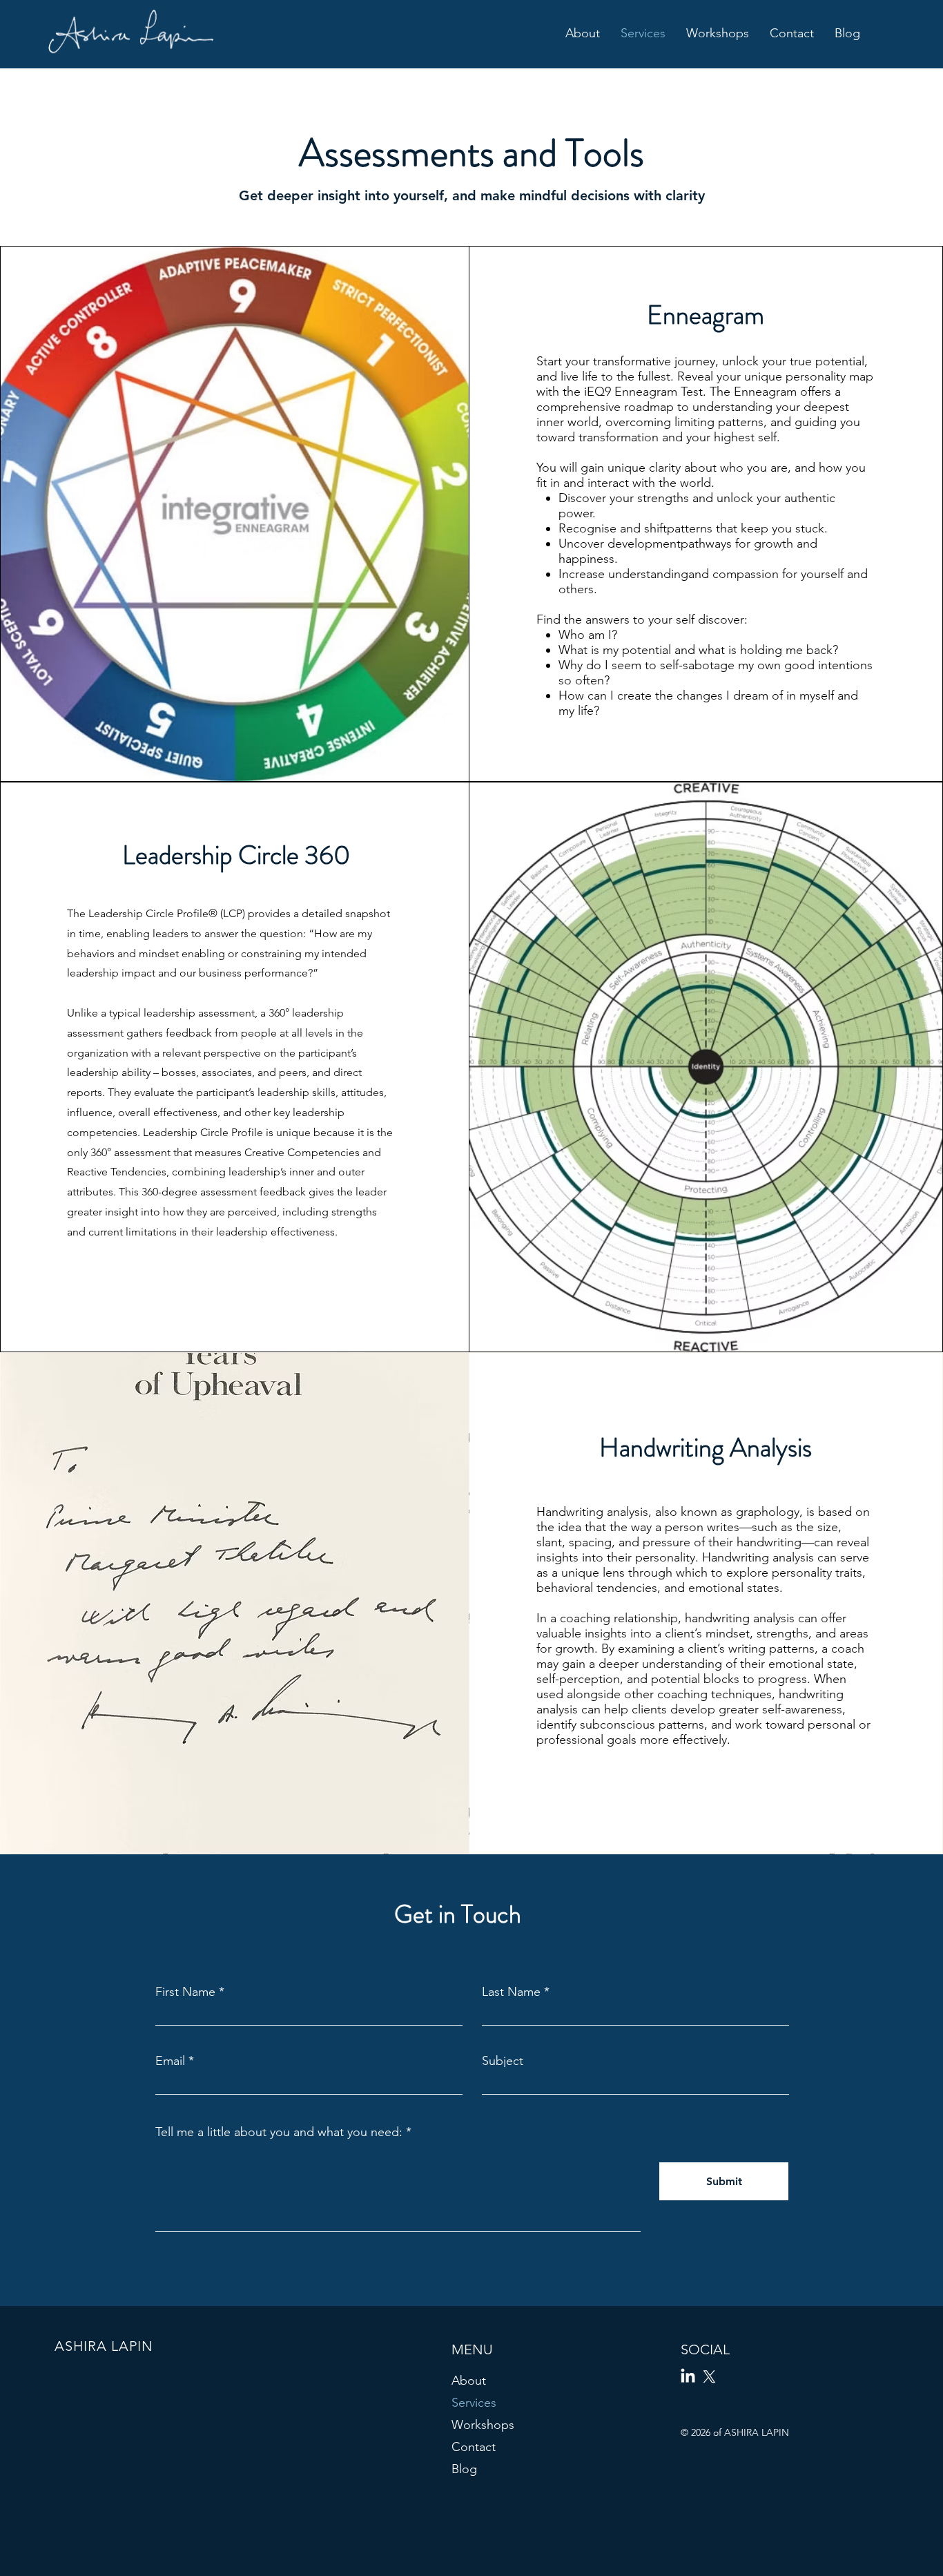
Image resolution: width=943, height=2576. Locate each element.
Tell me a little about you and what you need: (279, 2132)
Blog (464, 2469)
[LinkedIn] (688, 2377)
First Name (185, 1992)
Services (474, 2403)
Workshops (483, 2425)
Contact (474, 2447)
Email (170, 2061)
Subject (503, 2061)
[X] (709, 2377)
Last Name (511, 1992)
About (469, 2381)
